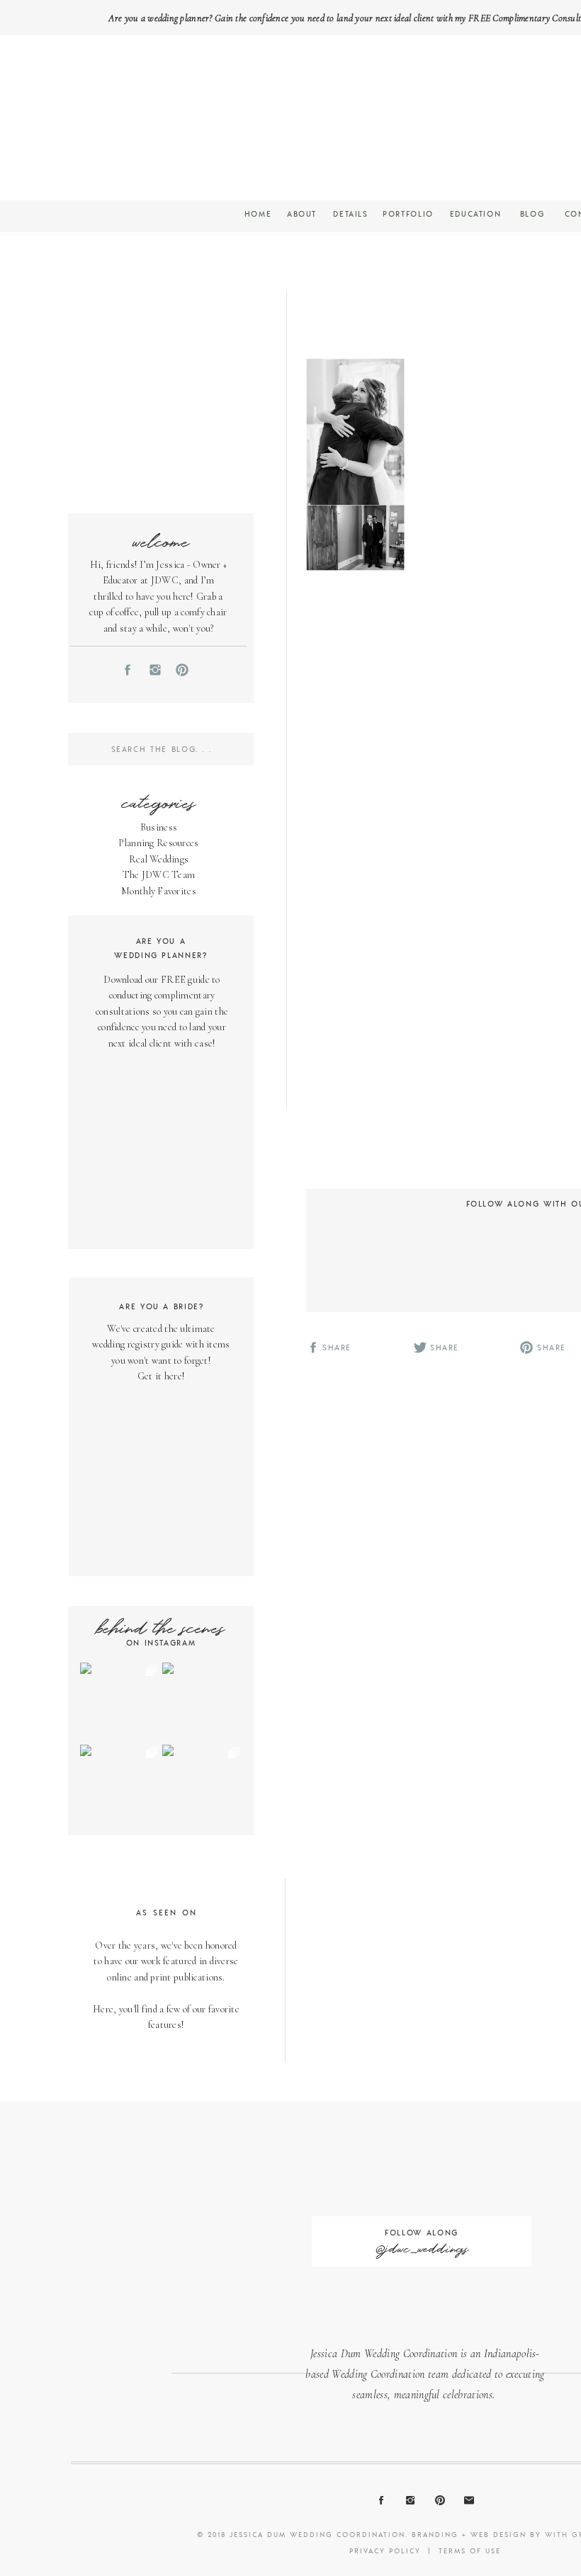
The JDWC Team (159, 875)
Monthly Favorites (159, 891)
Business (159, 827)
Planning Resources (158, 843)
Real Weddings (159, 859)
